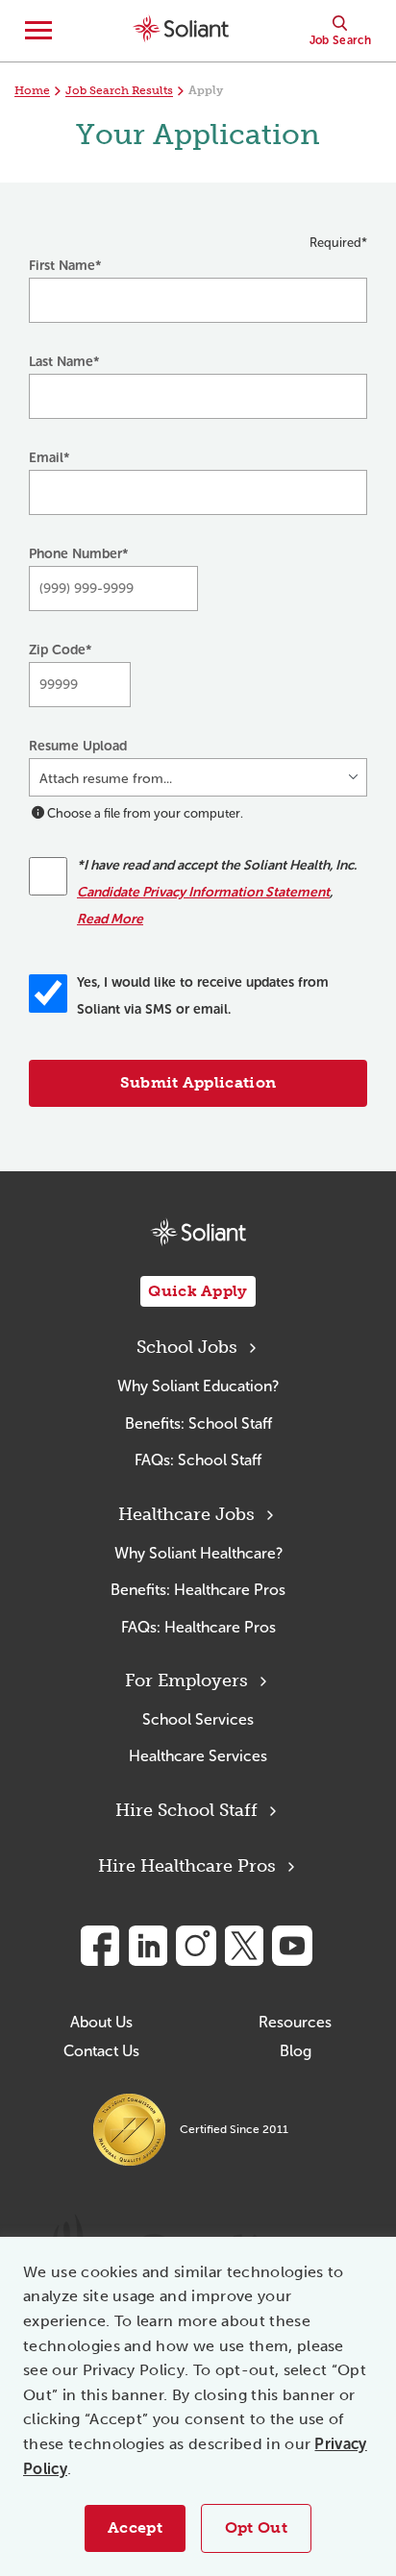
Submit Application (198, 1082)
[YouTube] (292, 1946)
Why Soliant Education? (198, 1386)
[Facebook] (100, 1946)
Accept (135, 2527)
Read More (110, 919)
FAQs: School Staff (198, 1460)
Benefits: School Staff (198, 1423)
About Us (101, 2022)
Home (32, 90)
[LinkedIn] (148, 1946)
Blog (296, 2051)
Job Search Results (119, 90)
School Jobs (187, 1347)
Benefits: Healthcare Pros (198, 1590)
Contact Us (101, 2051)
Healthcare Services (198, 1756)
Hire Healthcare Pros (187, 1866)
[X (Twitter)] (244, 1946)
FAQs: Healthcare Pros (198, 1627)
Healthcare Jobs (186, 1514)
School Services (198, 1719)
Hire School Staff (186, 1810)
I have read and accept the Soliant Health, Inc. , (217, 892)
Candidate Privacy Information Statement (203, 892)
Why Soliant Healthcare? (198, 1553)
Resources (295, 2022)
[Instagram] (196, 1946)
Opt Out (256, 2527)
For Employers (186, 1681)
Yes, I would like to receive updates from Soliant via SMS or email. (203, 996)
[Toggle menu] (38, 31)
